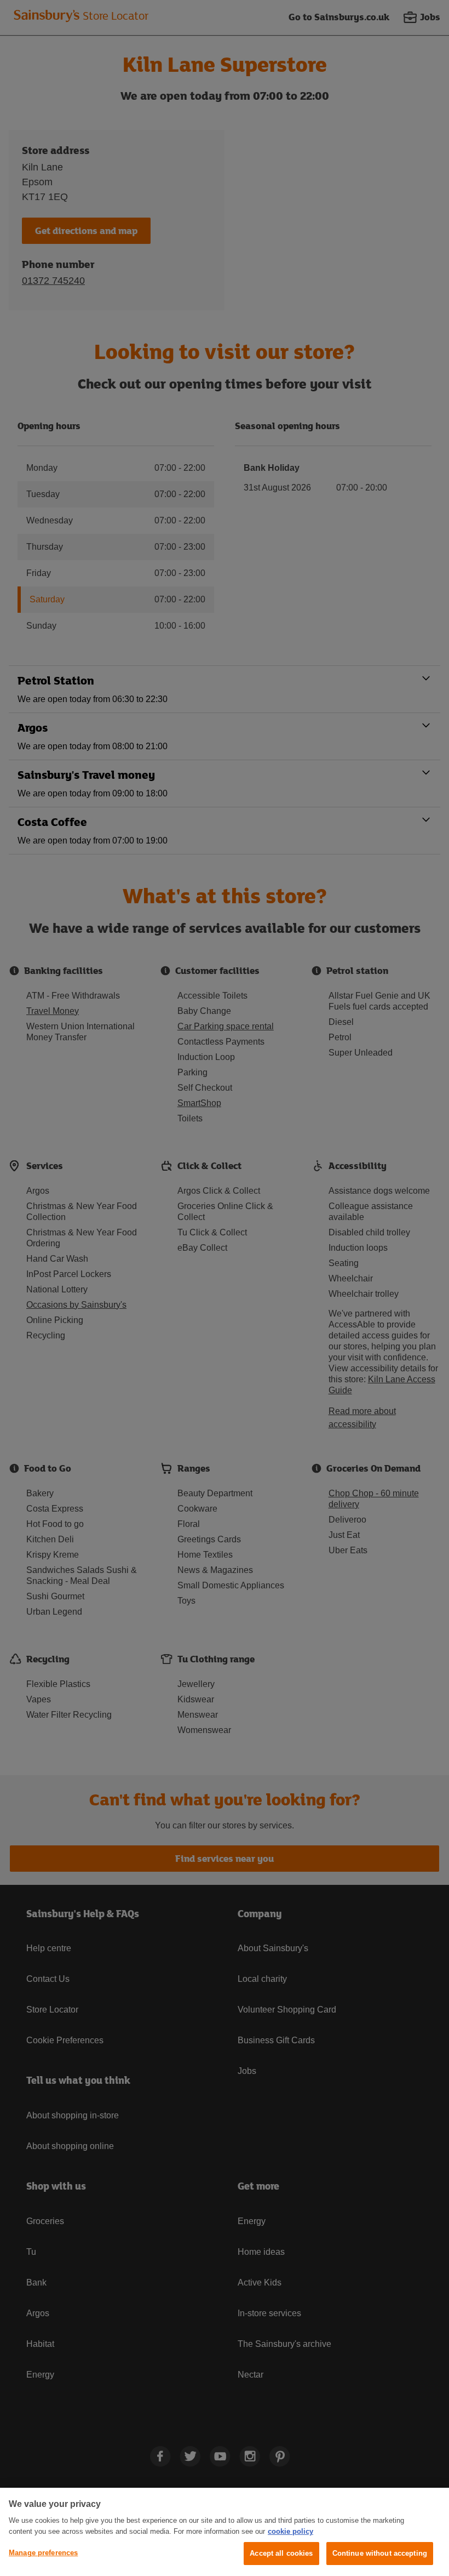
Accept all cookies (281, 2553)
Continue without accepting (380, 2553)
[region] (225, 2532)
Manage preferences (43, 2553)
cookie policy (290, 2531)
